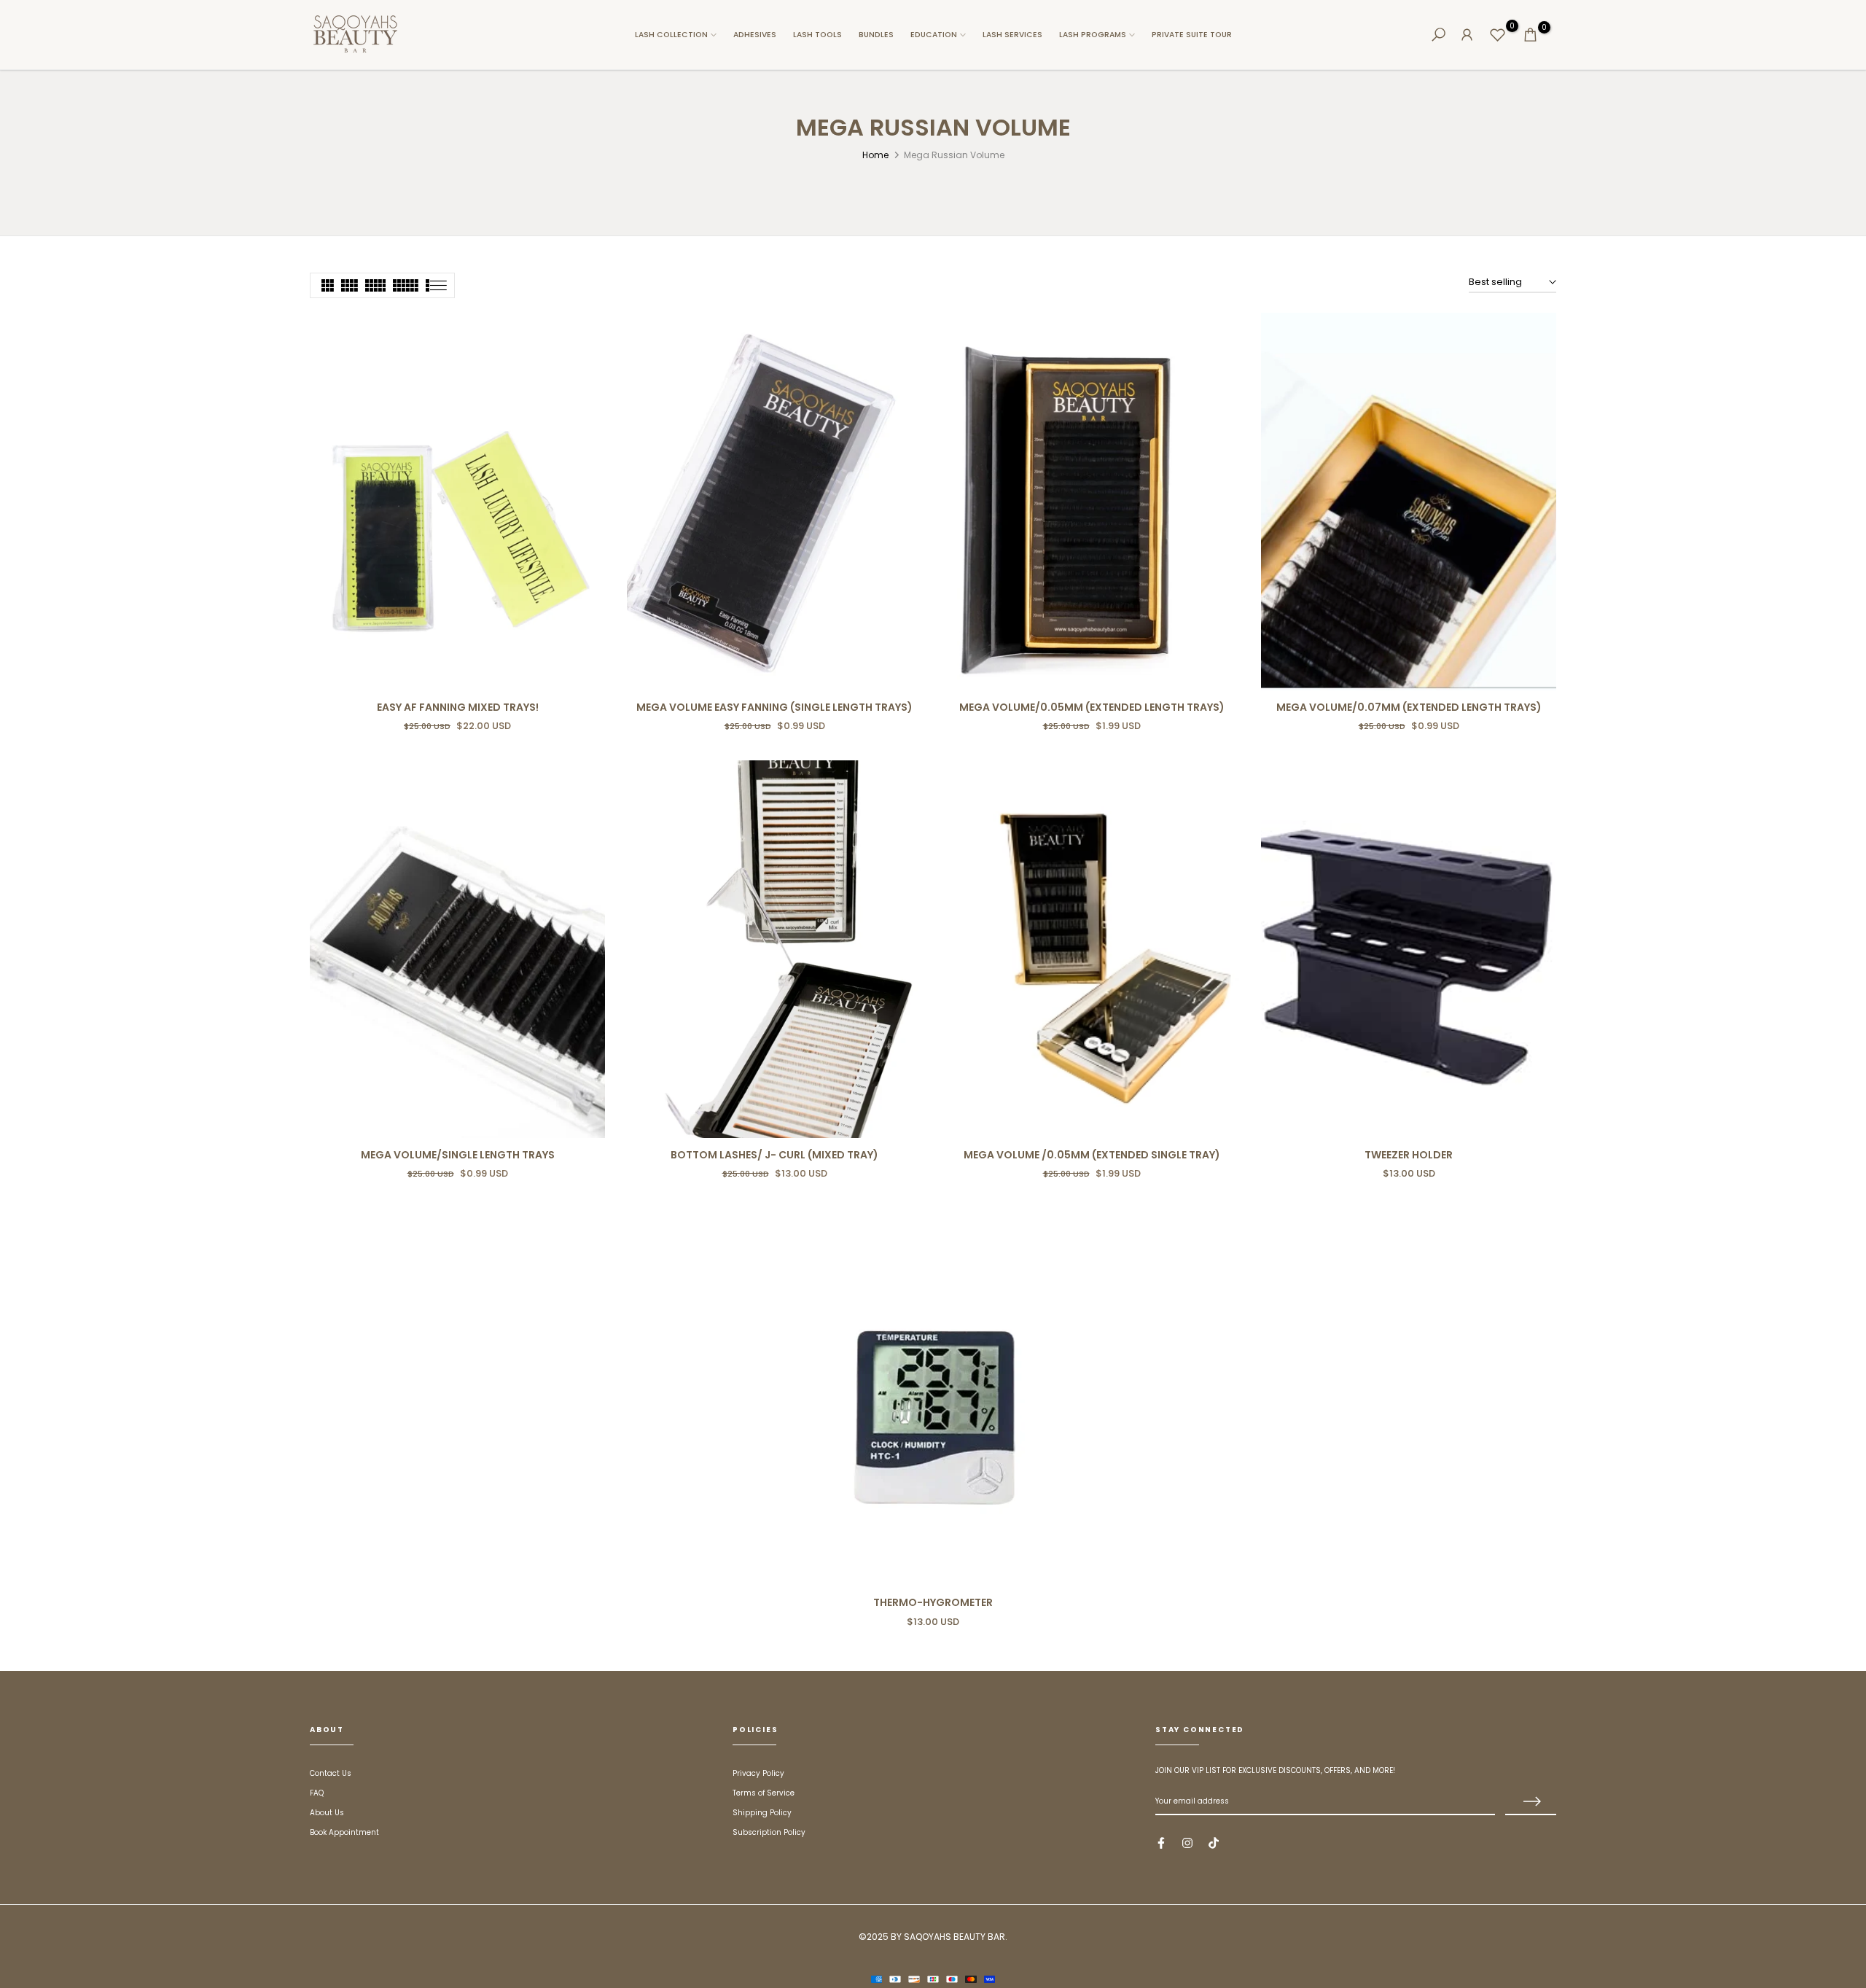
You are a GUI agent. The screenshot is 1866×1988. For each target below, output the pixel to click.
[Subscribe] (1531, 1802)
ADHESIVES (755, 35)
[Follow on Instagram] (1187, 1843)
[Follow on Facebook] (1161, 1843)
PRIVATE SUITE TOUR (1192, 35)
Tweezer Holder (1409, 1155)
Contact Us (331, 1773)
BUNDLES (876, 35)
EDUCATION (934, 35)
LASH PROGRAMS (1093, 35)
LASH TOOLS (817, 35)
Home (875, 155)
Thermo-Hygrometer (933, 1602)
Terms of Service (764, 1793)
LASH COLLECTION (671, 35)
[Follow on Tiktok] (1214, 1843)
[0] (1498, 35)
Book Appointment (344, 1832)
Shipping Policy (762, 1813)
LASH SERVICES (1012, 35)
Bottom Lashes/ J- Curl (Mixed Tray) (774, 1155)
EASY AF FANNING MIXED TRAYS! (458, 707)
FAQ (317, 1793)
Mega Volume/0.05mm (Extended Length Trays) (1092, 707)
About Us (327, 1813)
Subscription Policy (769, 1832)
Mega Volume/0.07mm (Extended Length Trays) (1409, 707)
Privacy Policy (758, 1773)
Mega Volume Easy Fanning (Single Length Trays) (774, 707)
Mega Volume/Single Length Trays (458, 1155)
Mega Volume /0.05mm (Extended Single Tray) (1092, 1155)
